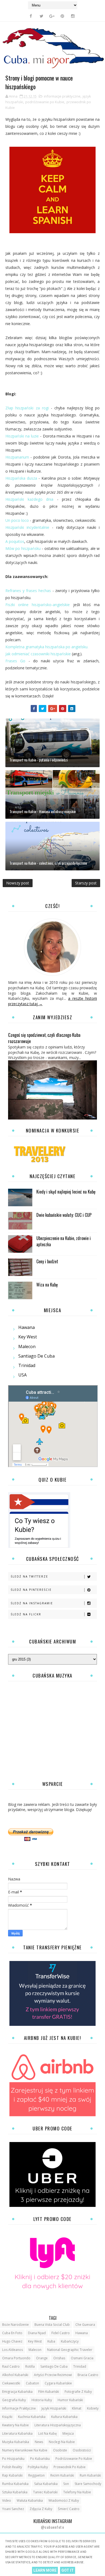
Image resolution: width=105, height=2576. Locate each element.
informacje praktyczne (62, 96)
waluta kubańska (30, 2500)
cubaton (32, 2383)
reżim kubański (62, 2475)
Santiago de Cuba (36, 1356)
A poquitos (15, 541)
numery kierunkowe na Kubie (25, 2450)
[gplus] (52, 16)
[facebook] (31, 16)
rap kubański (12, 2475)
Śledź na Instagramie (32, 1603)
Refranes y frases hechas (28, 591)
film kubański (49, 2392)
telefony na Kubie (77, 2492)
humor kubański (70, 2400)
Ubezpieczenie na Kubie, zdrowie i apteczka (64, 1241)
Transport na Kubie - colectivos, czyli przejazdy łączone (48, 863)
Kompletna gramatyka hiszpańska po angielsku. (47, 647)
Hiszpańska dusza (21, 478)
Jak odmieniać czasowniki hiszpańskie (38, 654)
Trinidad (27, 1365)
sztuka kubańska (15, 2492)
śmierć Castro (69, 2509)
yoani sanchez (13, 2509)
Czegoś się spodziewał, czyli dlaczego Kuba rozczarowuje (44, 1038)
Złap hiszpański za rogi (27, 408)
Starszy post (86, 883)
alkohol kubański (15, 2375)
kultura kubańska (64, 2417)
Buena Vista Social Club (52, 2325)
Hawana (27, 1327)
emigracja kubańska (17, 2392)
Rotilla (30, 2366)
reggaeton (36, 2475)
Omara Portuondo (16, 2358)
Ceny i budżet (47, 1261)
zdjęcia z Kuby (41, 2509)
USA (22, 1375)
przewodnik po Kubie (70, 2467)
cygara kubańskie (58, 2383)
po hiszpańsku (13, 2459)
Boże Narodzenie (15, 2325)
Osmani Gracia (82, 2358)
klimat (77, 2408)
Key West (28, 1337)
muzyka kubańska (16, 2442)
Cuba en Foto (12, 2333)
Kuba (51, 2341)
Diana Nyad (37, 2333)
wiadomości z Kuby (64, 2500)
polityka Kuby (38, 2467)
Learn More (45, 2570)
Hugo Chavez (12, 2341)
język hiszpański (54, 2408)
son (66, 2484)
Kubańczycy (70, 2341)
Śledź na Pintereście (31, 1590)
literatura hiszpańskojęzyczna (58, 2425)
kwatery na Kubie (15, 2425)
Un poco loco (17, 520)
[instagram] (73, 16)
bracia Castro (88, 2375)
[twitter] (41, 16)
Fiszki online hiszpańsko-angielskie (38, 605)
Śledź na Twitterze (29, 1576)
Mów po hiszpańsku (23, 548)
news (39, 2442)
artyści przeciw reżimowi (53, 2375)
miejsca (68, 2433)
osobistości (82, 2450)
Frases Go (15, 661)
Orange (42, 2358)
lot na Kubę (48, 2433)
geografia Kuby (14, 2400)
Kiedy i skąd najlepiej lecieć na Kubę (66, 1192)
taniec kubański (45, 2492)
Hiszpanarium (17, 457)
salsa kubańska (46, 2484)
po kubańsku (40, 2459)
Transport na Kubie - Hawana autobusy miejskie (43, 811)
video (7, 2500)
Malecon (27, 1347)
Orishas (59, 2358)
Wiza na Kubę (47, 1285)
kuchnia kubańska (32, 2417)
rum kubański (90, 2475)
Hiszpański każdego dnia (29, 499)
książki (7, 2417)
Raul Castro (11, 2366)
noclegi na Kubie (62, 2442)
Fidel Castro (61, 2333)
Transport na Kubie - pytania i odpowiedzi (38, 760)
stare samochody (88, 2484)
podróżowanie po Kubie (45, 102)
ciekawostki (11, 2383)
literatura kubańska (17, 2433)
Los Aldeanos (13, 2350)
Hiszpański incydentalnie (27, 527)
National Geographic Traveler (70, 2350)
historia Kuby (42, 2400)
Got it (68, 2570)
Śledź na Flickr (26, 1614)
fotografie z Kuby (78, 2392)
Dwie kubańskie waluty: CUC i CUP (64, 1215)
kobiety (93, 2408)
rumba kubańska (15, 2484)
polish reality (12, 2467)
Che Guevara (85, 2325)
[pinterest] (62, 16)
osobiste (60, 2450)
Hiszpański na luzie (22, 436)
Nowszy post (18, 883)
